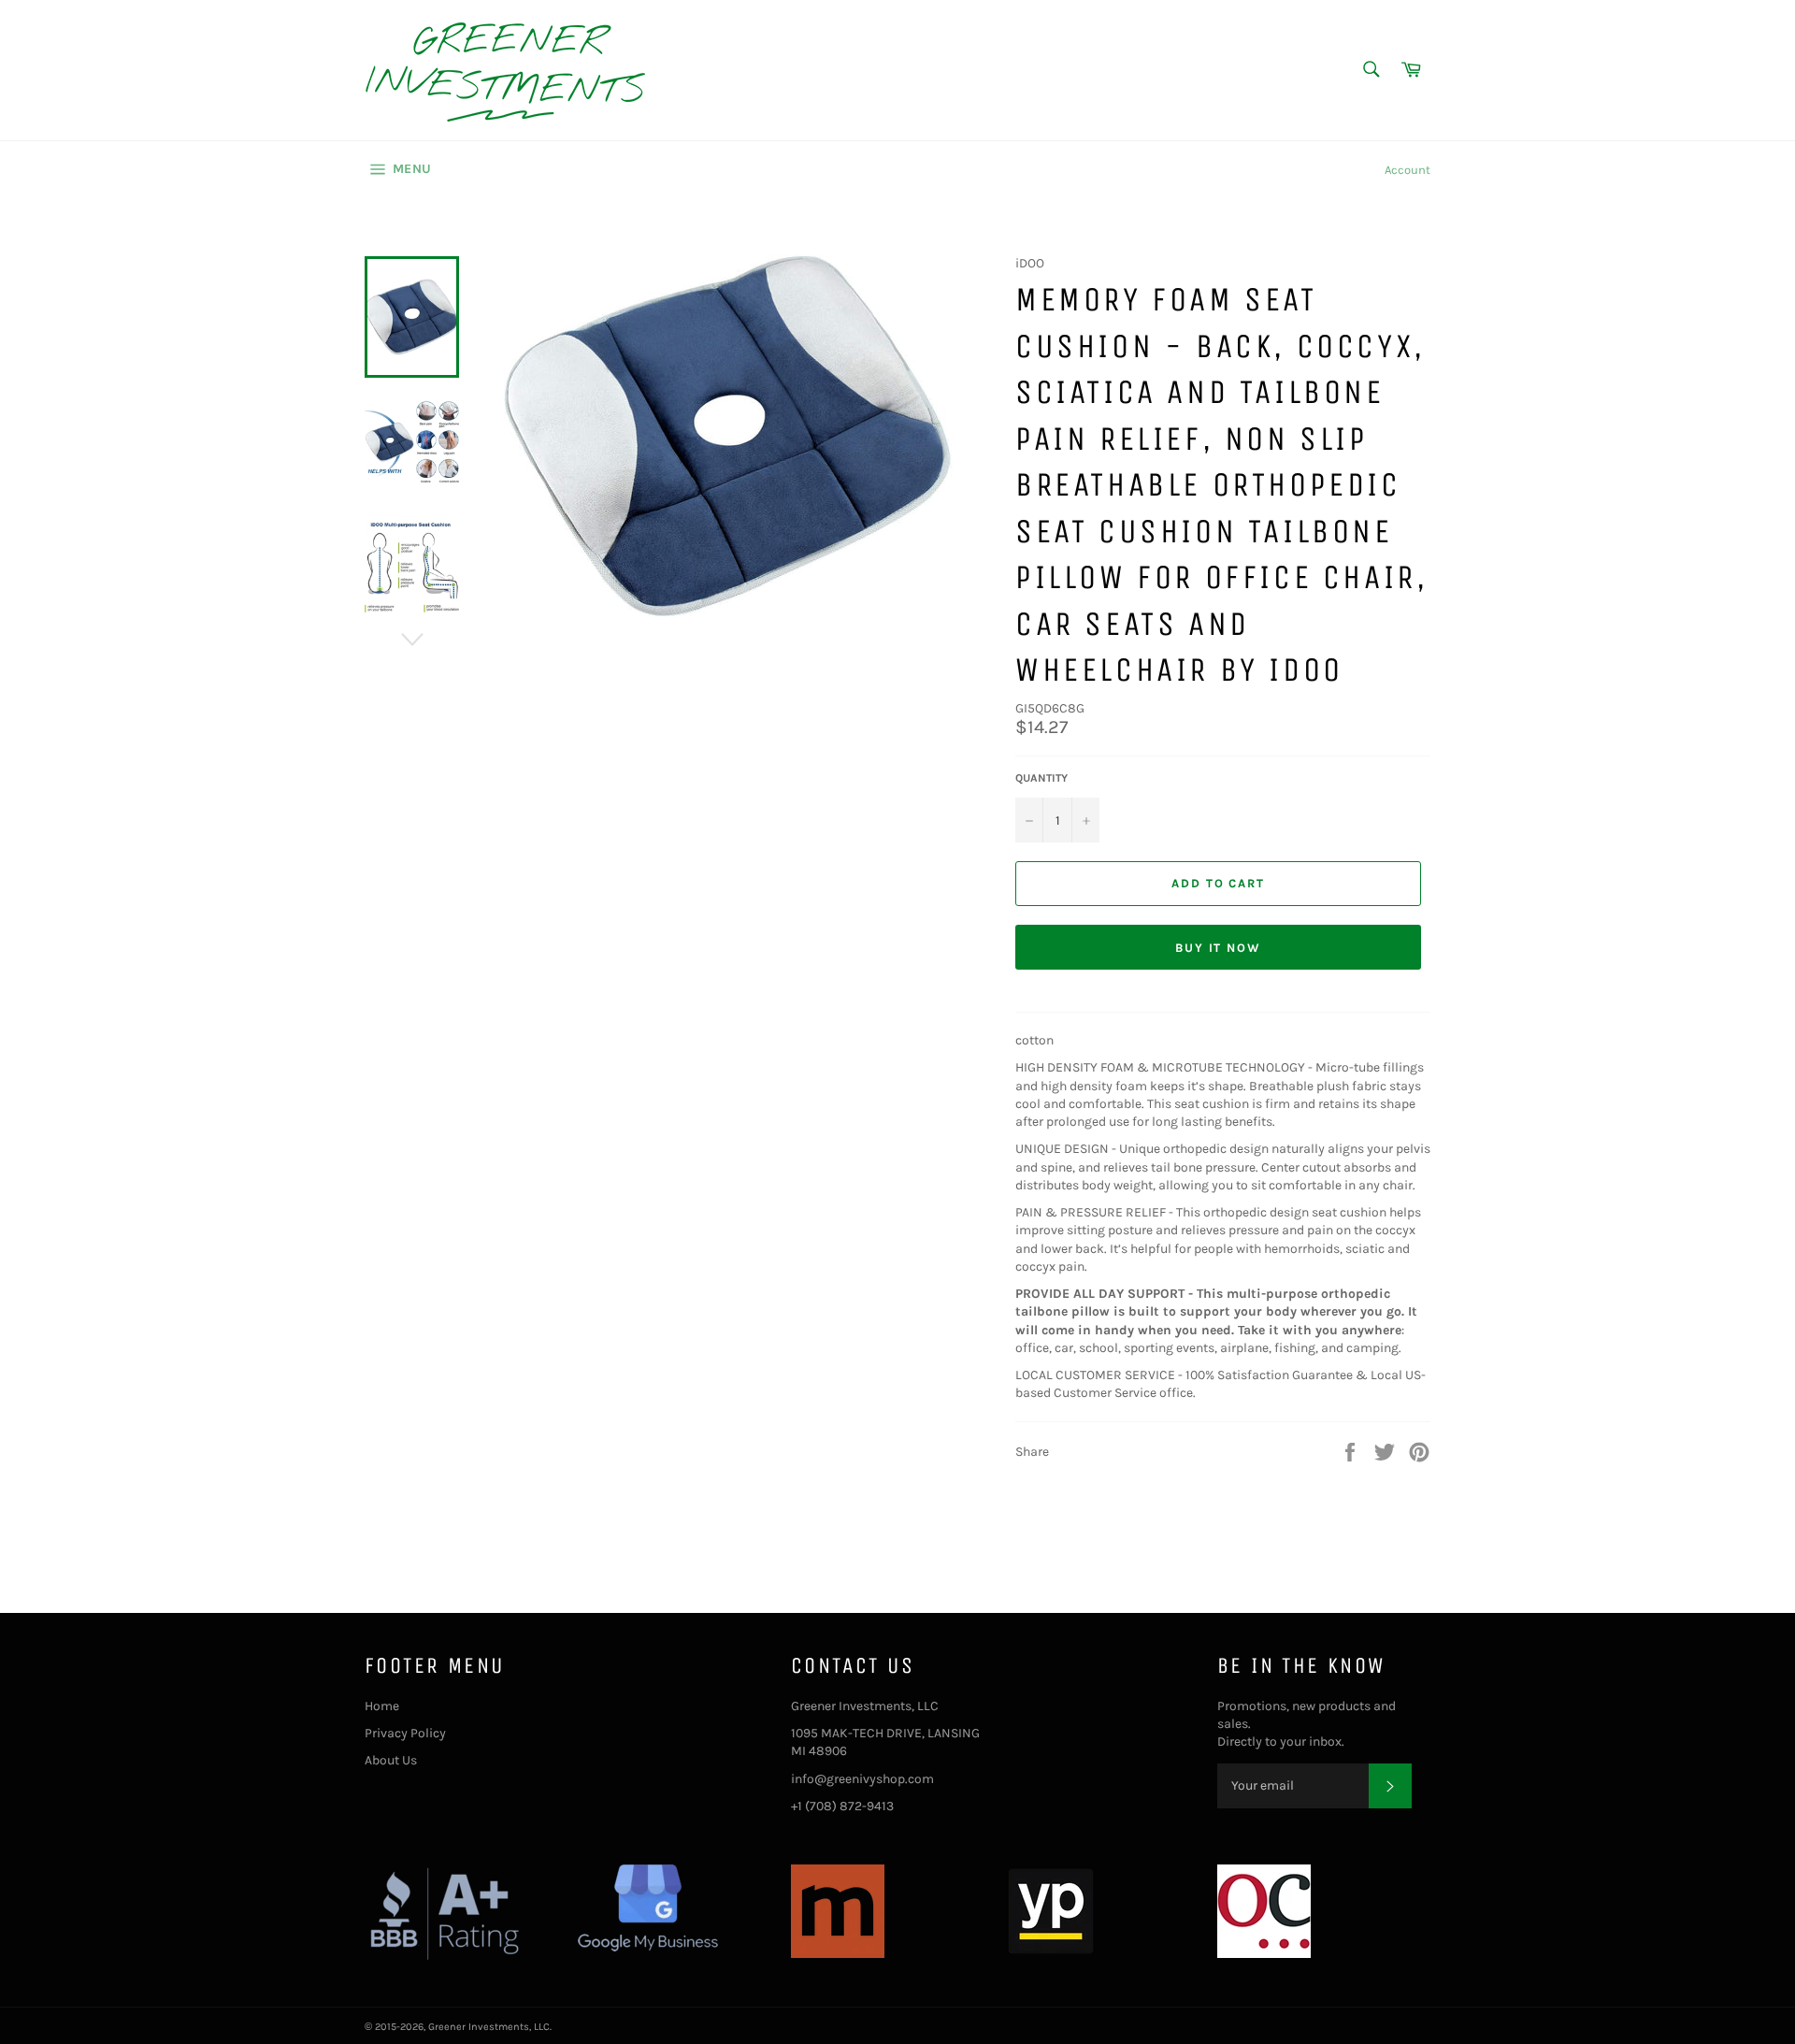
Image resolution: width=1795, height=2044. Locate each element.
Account (1407, 170)
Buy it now (1219, 948)
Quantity (1041, 778)
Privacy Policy (405, 1733)
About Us (391, 1760)
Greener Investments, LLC (489, 2027)
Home (382, 1706)
